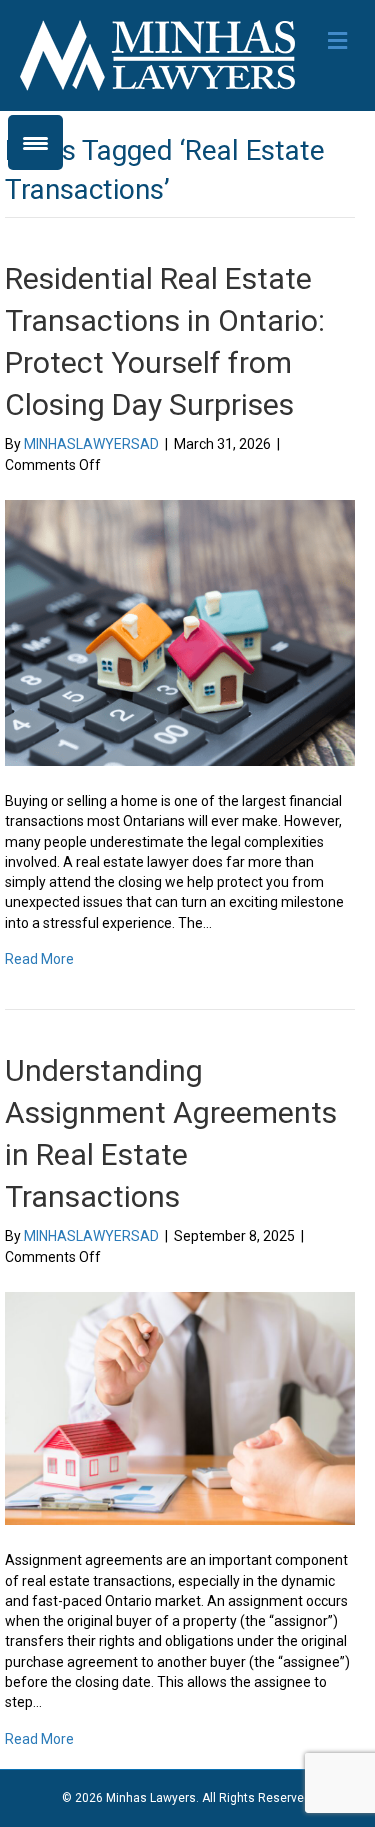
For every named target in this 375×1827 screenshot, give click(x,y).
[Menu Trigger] (35, 142)
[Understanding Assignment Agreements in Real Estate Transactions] (180, 1407)
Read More (39, 959)
